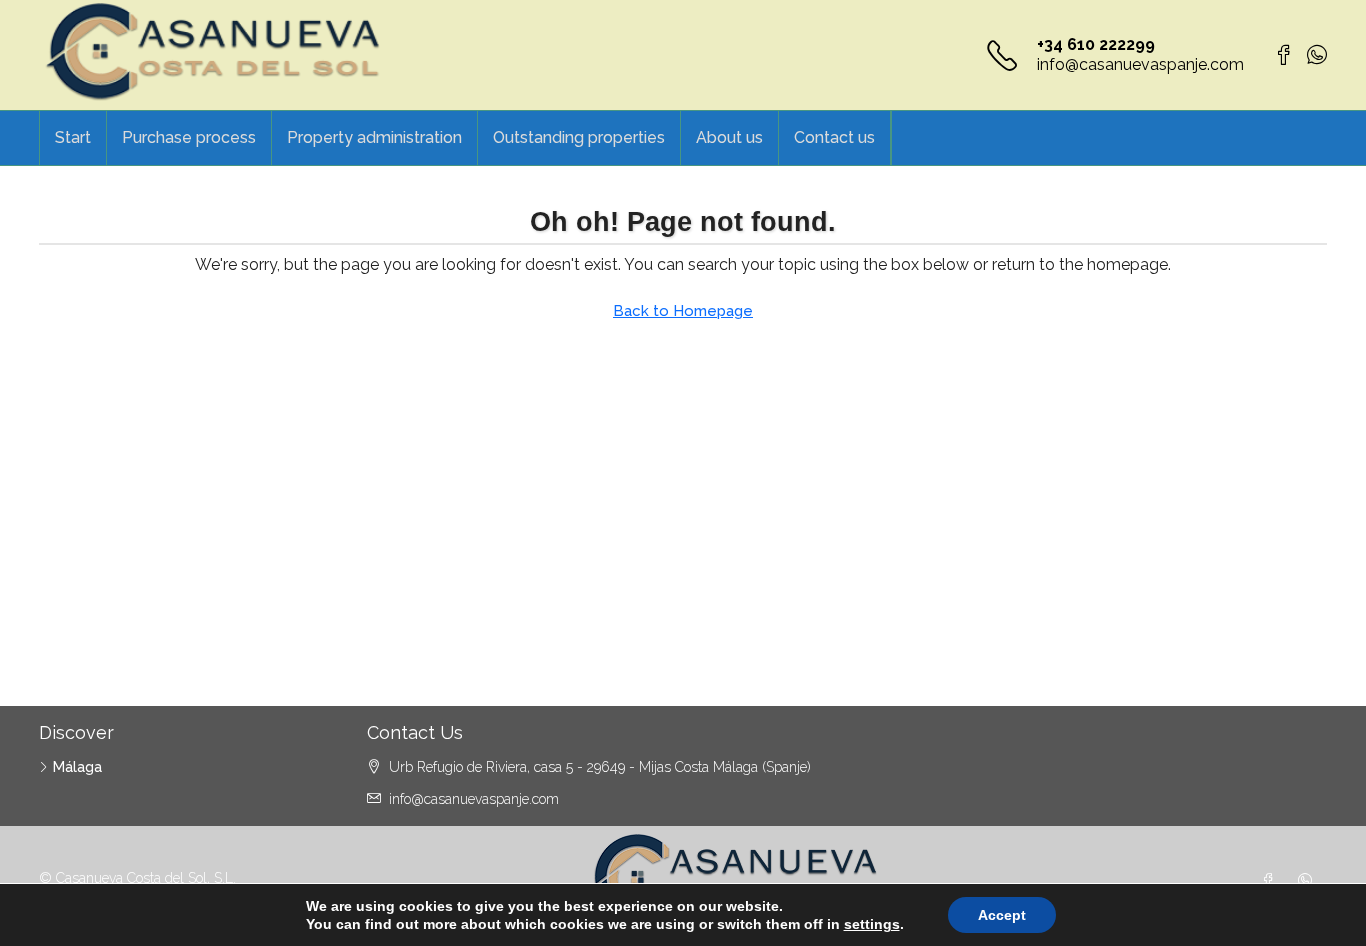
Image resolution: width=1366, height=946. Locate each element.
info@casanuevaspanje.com (1140, 64)
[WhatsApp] (1309, 881)
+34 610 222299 (1096, 44)
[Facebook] (1272, 881)
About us (729, 137)
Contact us (834, 137)
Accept (1002, 915)
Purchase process (189, 137)
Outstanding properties (579, 137)
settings (872, 924)
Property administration (374, 137)
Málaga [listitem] (77, 767)
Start (73, 137)
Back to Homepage (683, 311)
